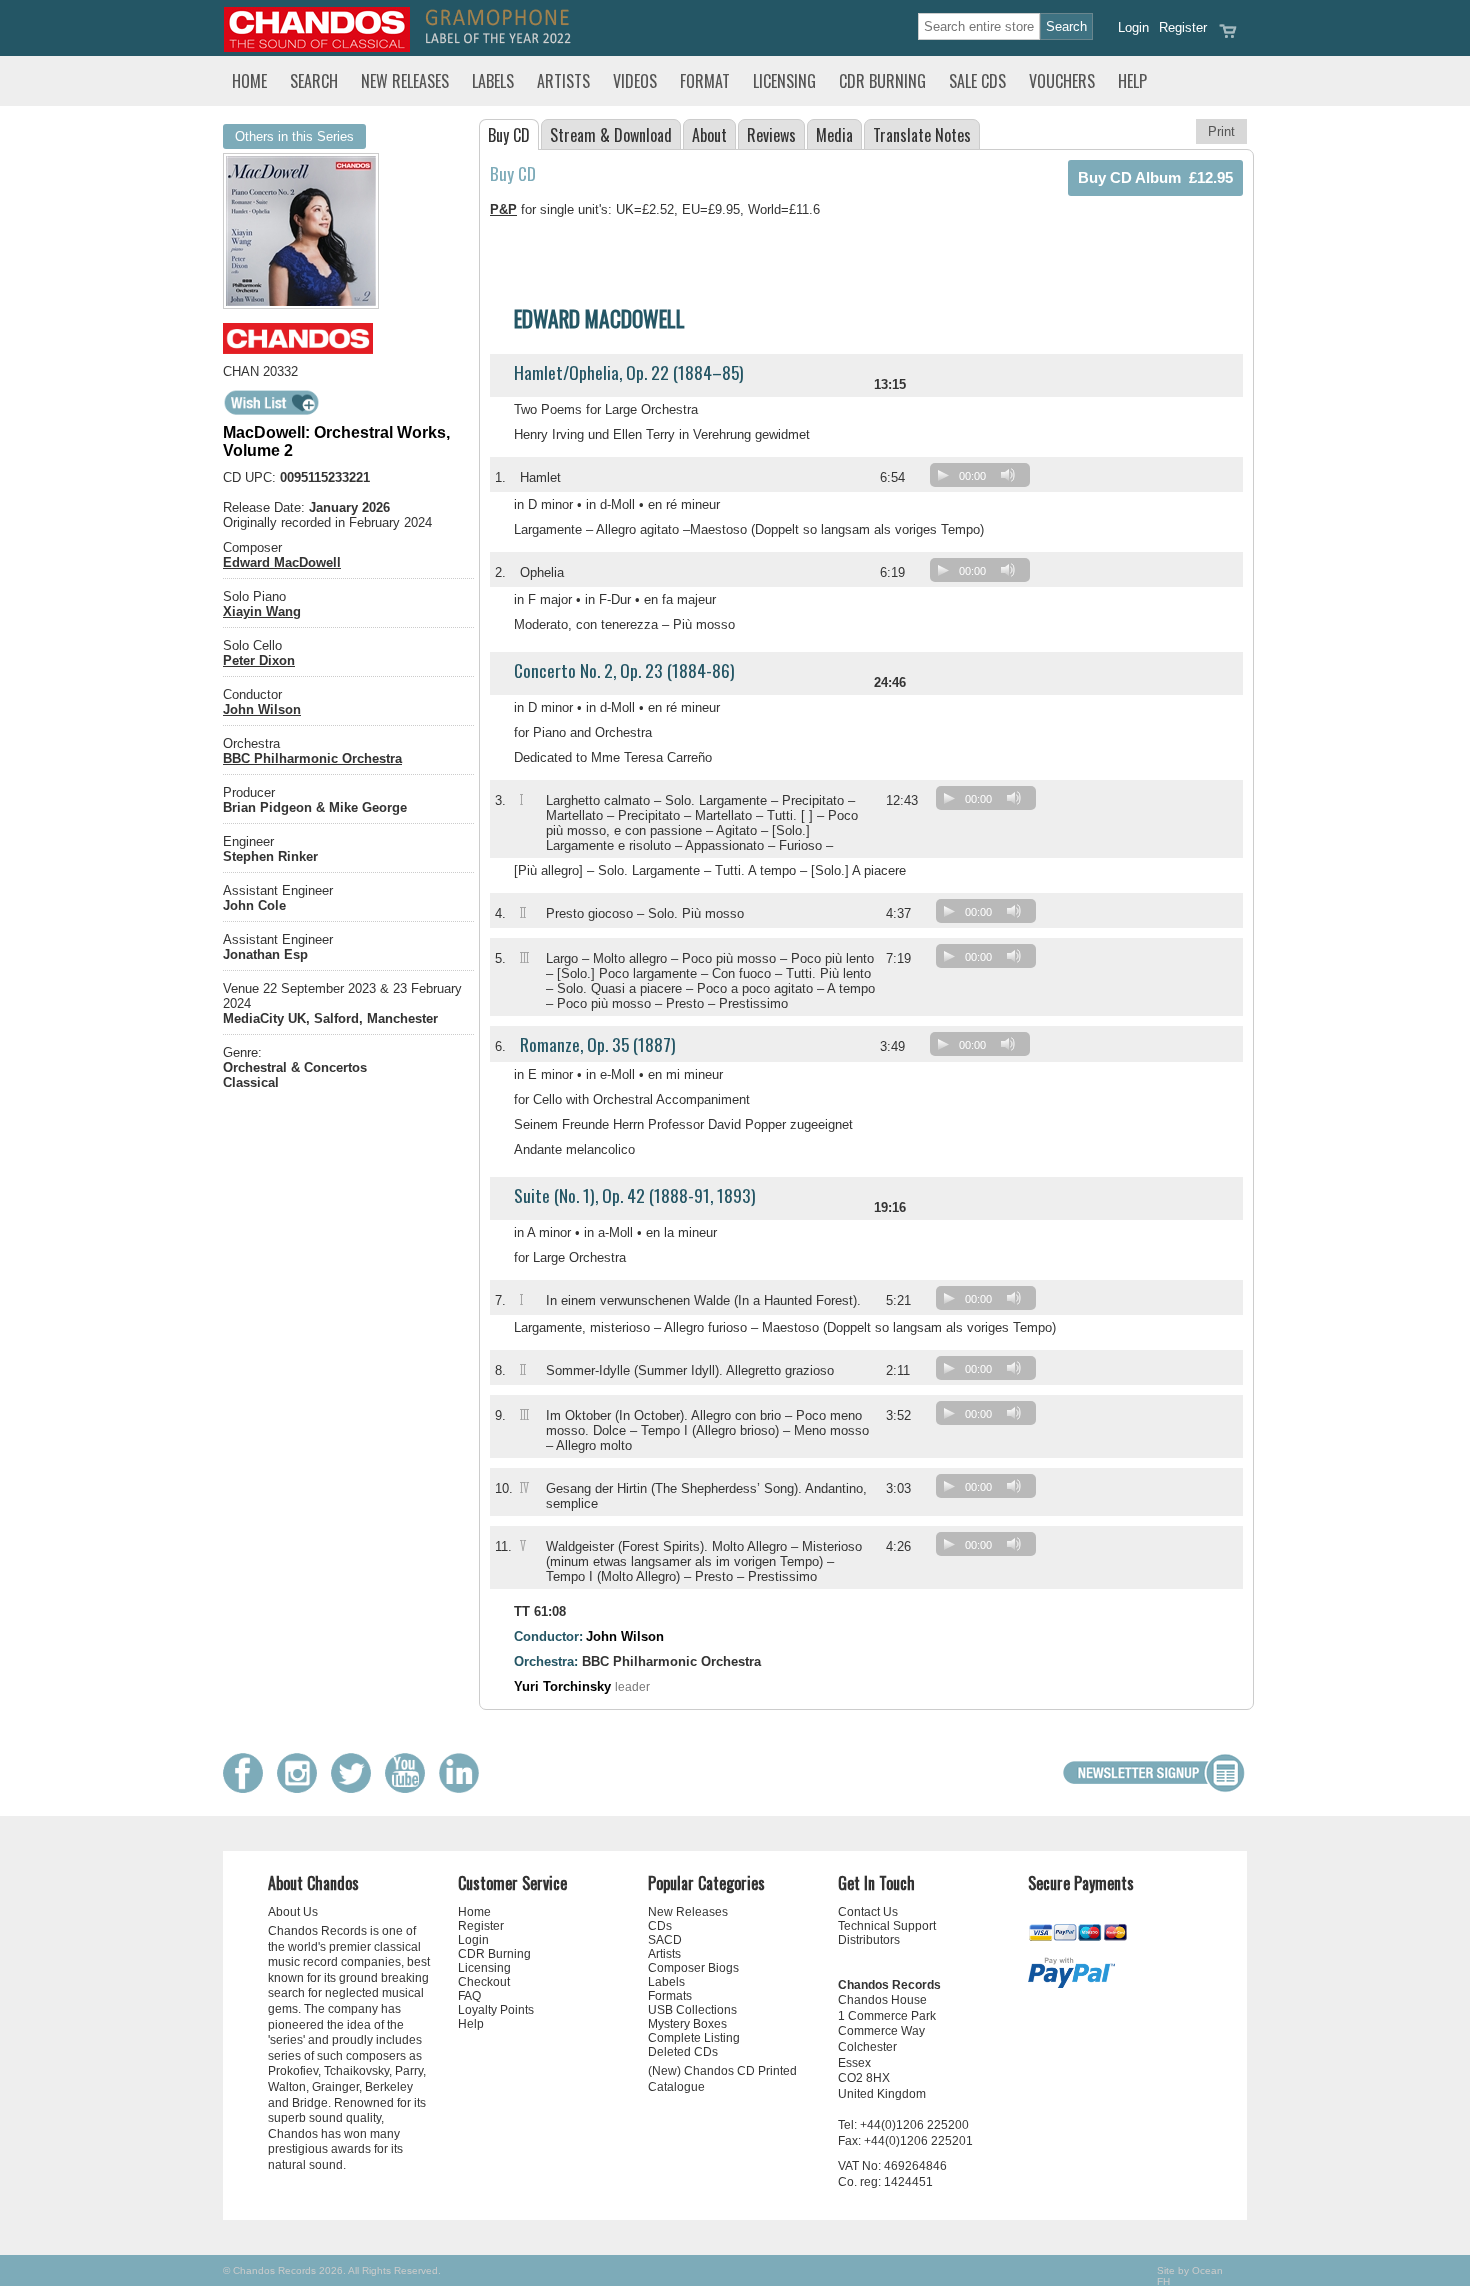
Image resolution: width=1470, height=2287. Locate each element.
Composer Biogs (693, 1968)
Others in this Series (294, 136)
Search (314, 81)
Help (1132, 81)
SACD (665, 1940)
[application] (985, 479)
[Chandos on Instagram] (302, 1788)
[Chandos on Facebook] (248, 1788)
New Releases (405, 81)
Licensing (784, 81)
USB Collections (692, 2010)
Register (1183, 27)
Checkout (484, 1982)
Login (1133, 27)
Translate (922, 135)
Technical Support (887, 1926)
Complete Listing (694, 2038)
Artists (563, 81)
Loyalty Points (496, 2010)
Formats (670, 1996)
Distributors (869, 1940)
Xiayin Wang (262, 611)
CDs (660, 1926)
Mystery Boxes (687, 2024)
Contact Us (868, 1912)
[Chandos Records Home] (317, 47)
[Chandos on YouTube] (410, 1788)
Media (834, 135)
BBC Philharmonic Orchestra (312, 758)
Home (249, 81)
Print (1221, 131)
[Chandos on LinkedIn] (464, 1788)
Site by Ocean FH (1190, 2276)
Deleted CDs (683, 2052)
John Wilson (262, 709)
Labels (493, 81)
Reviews (771, 135)
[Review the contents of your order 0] (1228, 37)
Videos (635, 81)
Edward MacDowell (282, 562)
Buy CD (509, 135)
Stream (611, 135)
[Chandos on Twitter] (356, 1788)
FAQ (469, 1996)
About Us (293, 1912)
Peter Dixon (259, 660)
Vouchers (1062, 81)
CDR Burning (882, 81)
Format (705, 81)
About (709, 135)
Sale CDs (977, 81)
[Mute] (1008, 475)
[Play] (943, 475)
